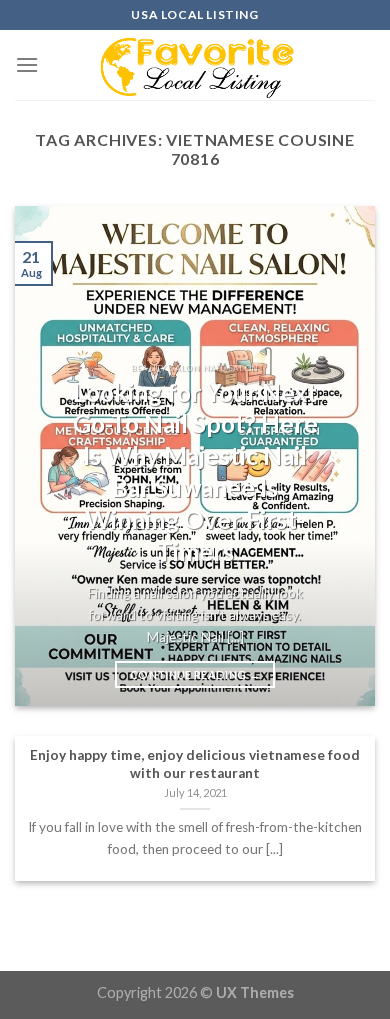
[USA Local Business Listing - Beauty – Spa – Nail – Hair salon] (195, 65)
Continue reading (195, 674)
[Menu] (27, 64)
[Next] (343, 456)
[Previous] (47, 456)
